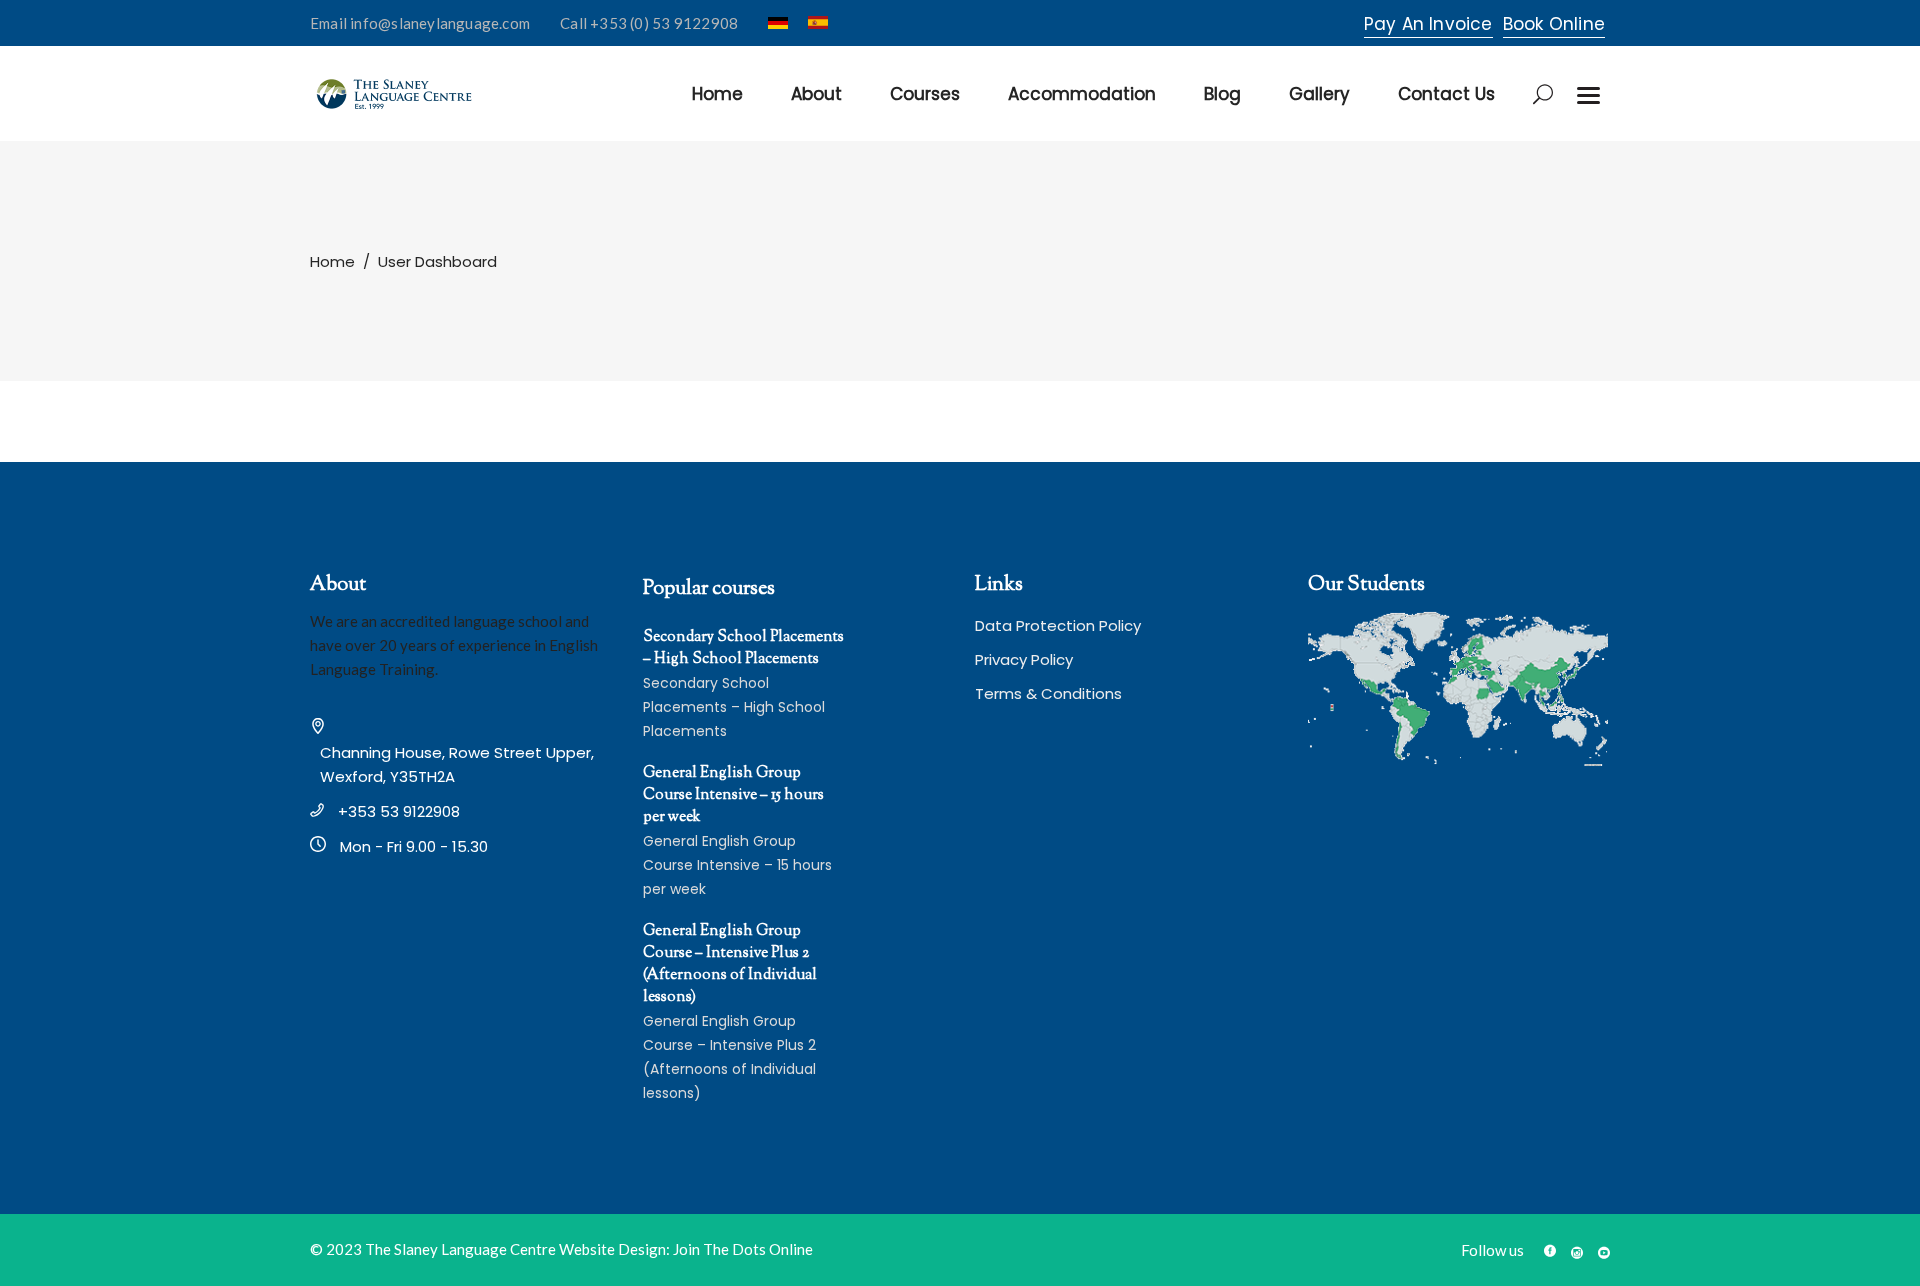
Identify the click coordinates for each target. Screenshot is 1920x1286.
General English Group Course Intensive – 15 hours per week (733, 795)
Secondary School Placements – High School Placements (743, 648)
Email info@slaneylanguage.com (420, 23)
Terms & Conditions (1048, 693)
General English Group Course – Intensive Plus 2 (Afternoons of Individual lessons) (730, 964)
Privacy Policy (1024, 659)
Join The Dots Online (743, 1249)
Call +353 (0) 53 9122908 (649, 23)
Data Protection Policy (1058, 625)
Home (332, 261)
